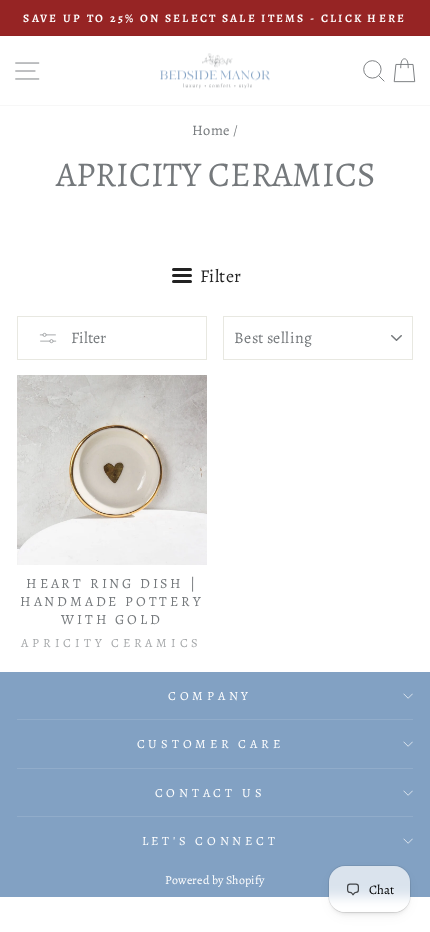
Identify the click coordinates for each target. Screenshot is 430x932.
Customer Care (210, 743)
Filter (87, 338)
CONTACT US (210, 792)
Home (211, 130)
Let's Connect (210, 840)
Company (210, 695)
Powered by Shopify (214, 880)
